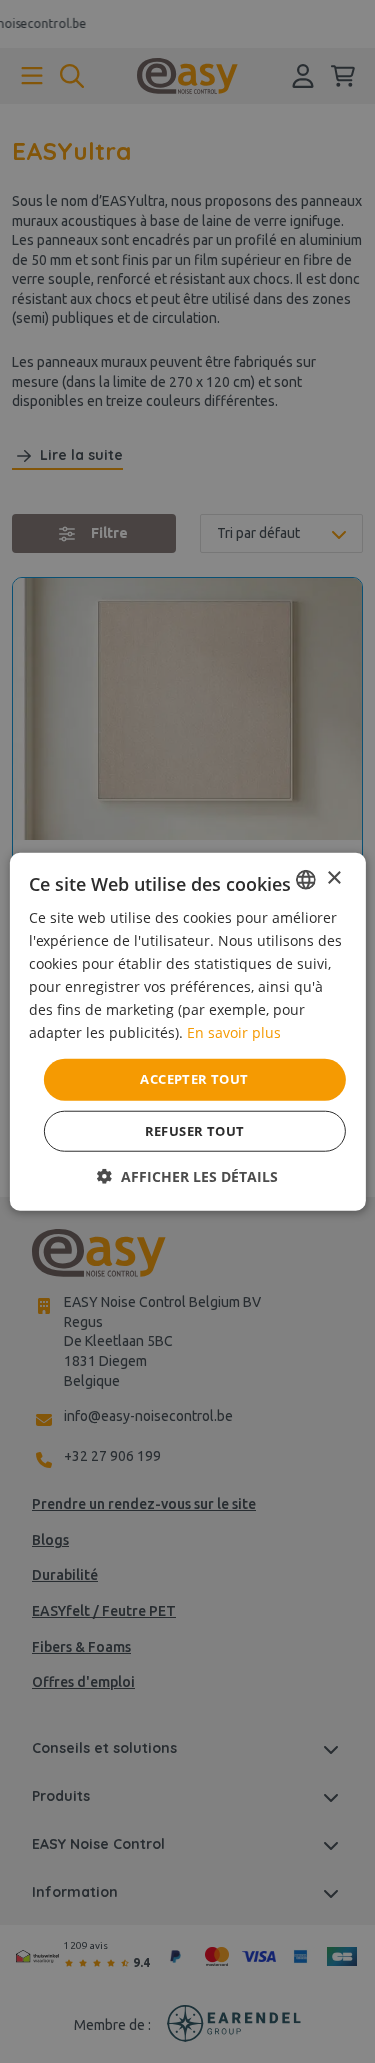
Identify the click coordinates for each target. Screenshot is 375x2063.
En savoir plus (234, 1032)
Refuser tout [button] (195, 1131)
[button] (187, 1176)
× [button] (333, 878)
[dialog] (187, 1031)
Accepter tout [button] (194, 1079)
